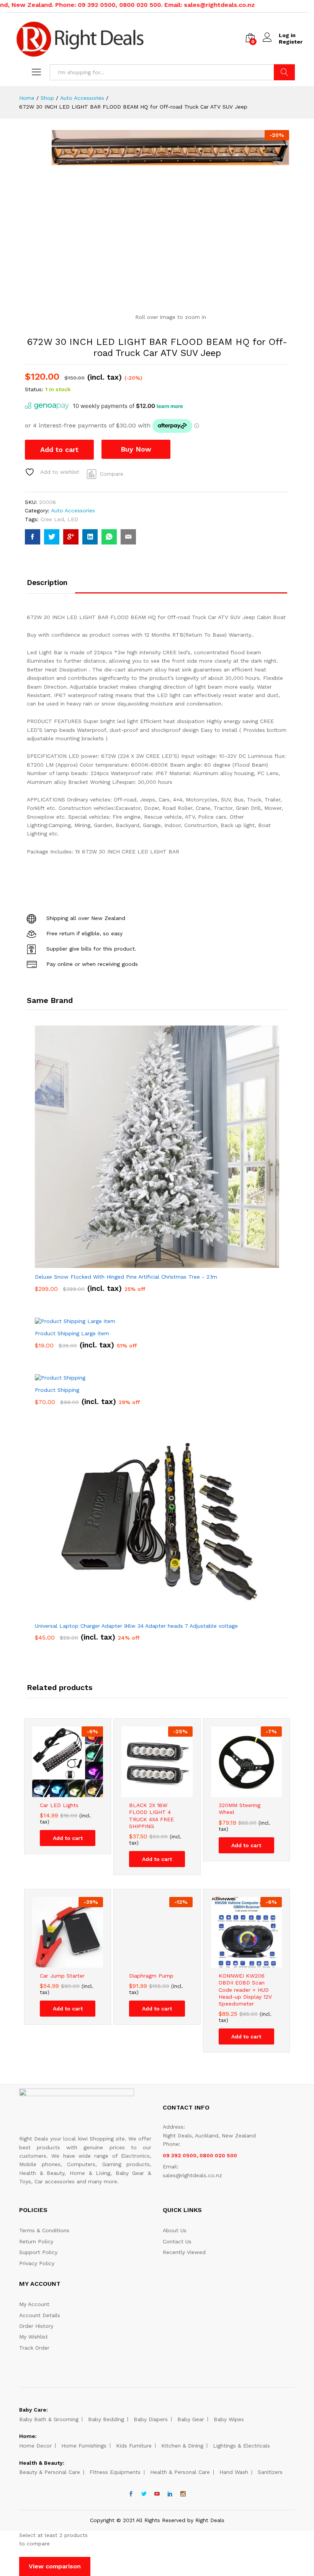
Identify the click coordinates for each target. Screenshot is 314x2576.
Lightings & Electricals (241, 2446)
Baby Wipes (229, 2419)
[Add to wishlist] (75, 1793)
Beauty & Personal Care (50, 2472)
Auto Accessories (73, 510)
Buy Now (136, 449)
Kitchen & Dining (182, 2446)
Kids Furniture (134, 2446)
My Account (34, 2304)
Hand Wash (234, 2472)
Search (284, 72)
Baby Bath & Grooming (49, 2419)
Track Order (34, 2348)
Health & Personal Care (180, 2472)
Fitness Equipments (115, 2472)
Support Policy (38, 2252)
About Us (175, 2230)
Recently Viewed (184, 2252)
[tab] (51, 586)
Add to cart (59, 449)
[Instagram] (183, 2494)
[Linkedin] (170, 2494)
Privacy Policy (37, 2263)
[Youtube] (157, 2494)
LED (73, 519)
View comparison (55, 2566)
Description (47, 583)
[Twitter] (144, 2494)
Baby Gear (191, 2419)
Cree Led (52, 519)
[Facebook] (131, 2494)
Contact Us (177, 2241)
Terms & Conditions (44, 2230)
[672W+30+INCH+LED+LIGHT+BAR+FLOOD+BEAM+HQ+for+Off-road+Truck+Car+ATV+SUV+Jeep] (52, 537)
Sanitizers (270, 2472)
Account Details (40, 2315)
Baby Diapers (151, 2419)
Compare (112, 474)
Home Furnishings (84, 2446)
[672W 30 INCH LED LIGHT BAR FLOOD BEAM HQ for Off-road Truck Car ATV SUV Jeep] (33, 537)
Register (291, 42)
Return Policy (36, 2241)
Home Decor (35, 2446)
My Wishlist (34, 2337)
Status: (34, 389)
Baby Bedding (106, 2419)
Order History (36, 2326)
